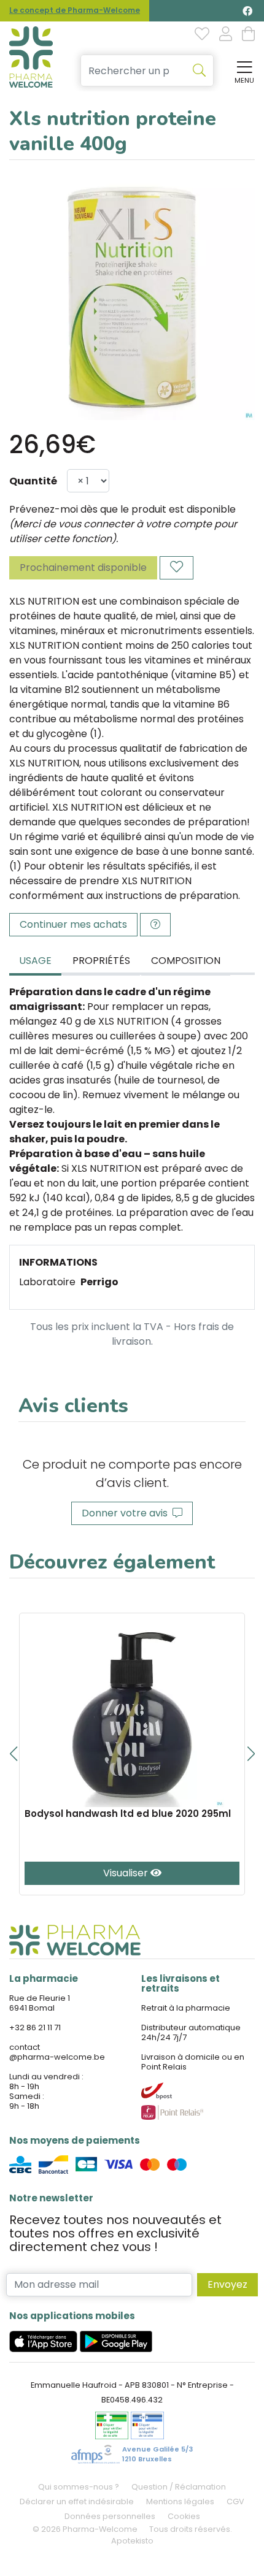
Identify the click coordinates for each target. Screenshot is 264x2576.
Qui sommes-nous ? (79, 2487)
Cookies (184, 2516)
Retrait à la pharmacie (186, 2008)
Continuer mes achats (73, 924)
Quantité (33, 481)
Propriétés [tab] (101, 961)
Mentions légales (180, 2501)
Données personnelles (110, 2516)
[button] (13, 1754)
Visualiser (127, 1873)
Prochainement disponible (83, 568)
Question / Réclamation (179, 2487)
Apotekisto (132, 2541)
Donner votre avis (127, 1513)
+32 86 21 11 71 (35, 2028)
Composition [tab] (186, 961)
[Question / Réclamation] (155, 925)
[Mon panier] (248, 35)
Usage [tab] (35, 961)
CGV (235, 2501)
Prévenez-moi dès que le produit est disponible (122, 509)
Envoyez (227, 2284)
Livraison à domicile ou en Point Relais (193, 2062)
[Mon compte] (226, 35)
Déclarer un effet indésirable (77, 2501)
